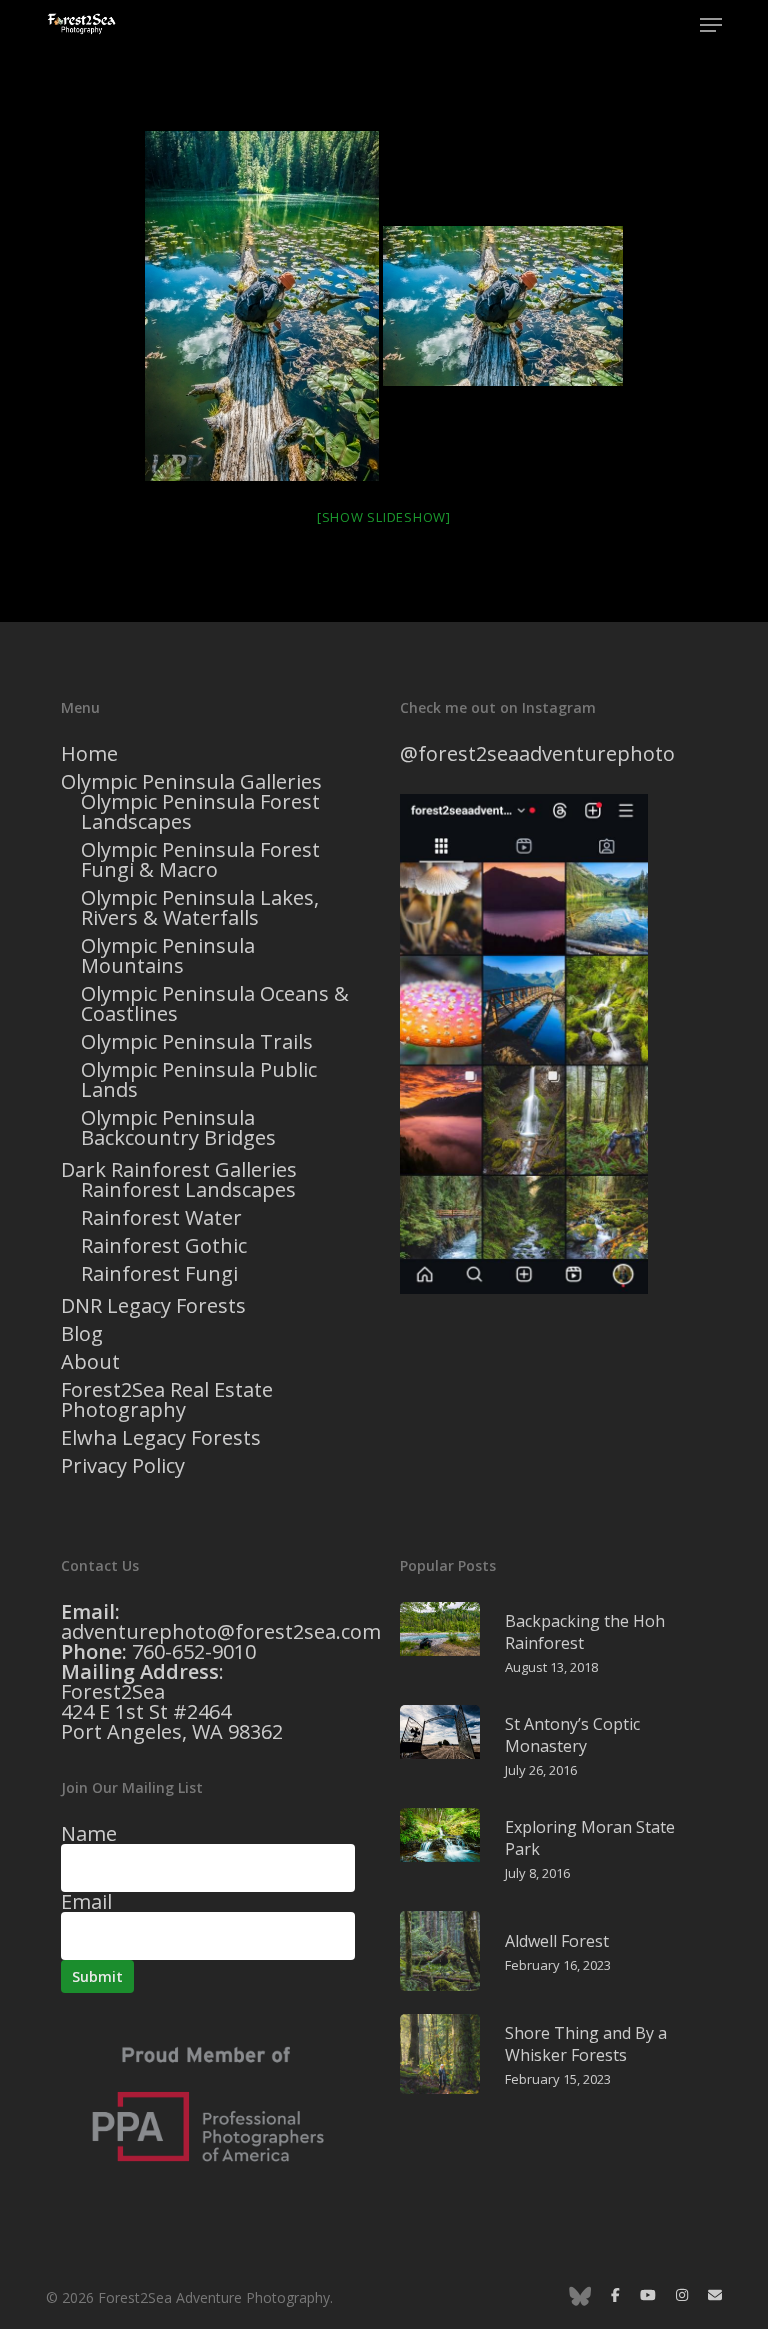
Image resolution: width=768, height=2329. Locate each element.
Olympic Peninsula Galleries (191, 782)
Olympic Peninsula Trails (197, 1042)
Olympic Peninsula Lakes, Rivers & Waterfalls (200, 908)
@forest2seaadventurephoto (537, 753)
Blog (82, 1334)
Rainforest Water (161, 1218)
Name (89, 1833)
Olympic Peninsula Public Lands (199, 1080)
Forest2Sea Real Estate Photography (167, 1400)
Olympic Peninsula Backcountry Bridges (178, 1128)
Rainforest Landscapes (188, 1190)
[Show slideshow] (384, 517)
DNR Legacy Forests (153, 1306)
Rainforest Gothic (164, 1246)
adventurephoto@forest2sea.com (221, 1631)
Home (89, 754)
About (90, 1362)
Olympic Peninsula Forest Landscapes (200, 812)
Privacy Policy (123, 1466)
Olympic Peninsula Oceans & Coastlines (215, 1004)
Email (86, 1901)
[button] (711, 25)
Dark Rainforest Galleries (179, 1170)
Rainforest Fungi (159, 1274)
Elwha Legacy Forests (161, 1438)
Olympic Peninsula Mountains (168, 956)
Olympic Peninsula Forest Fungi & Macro (200, 860)
